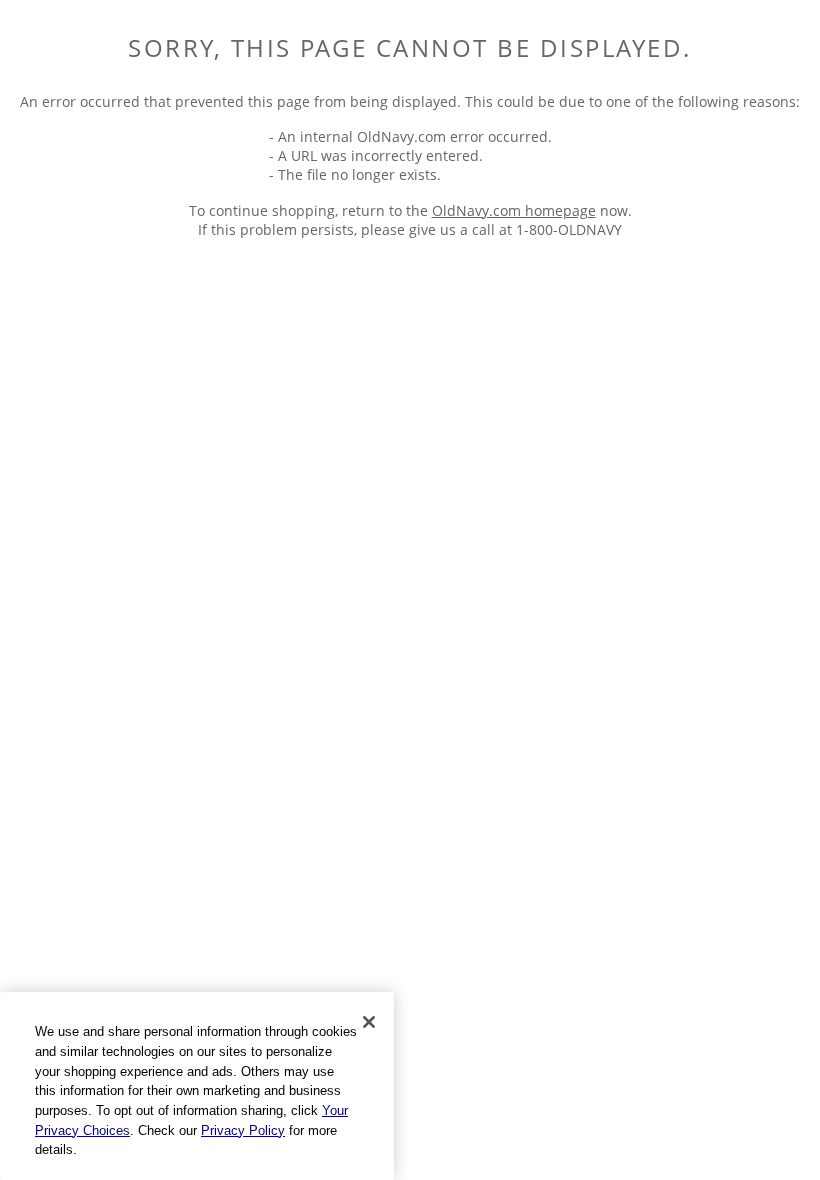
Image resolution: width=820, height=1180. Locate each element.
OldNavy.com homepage (514, 210)
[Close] (369, 1022)
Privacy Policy (243, 1130)
